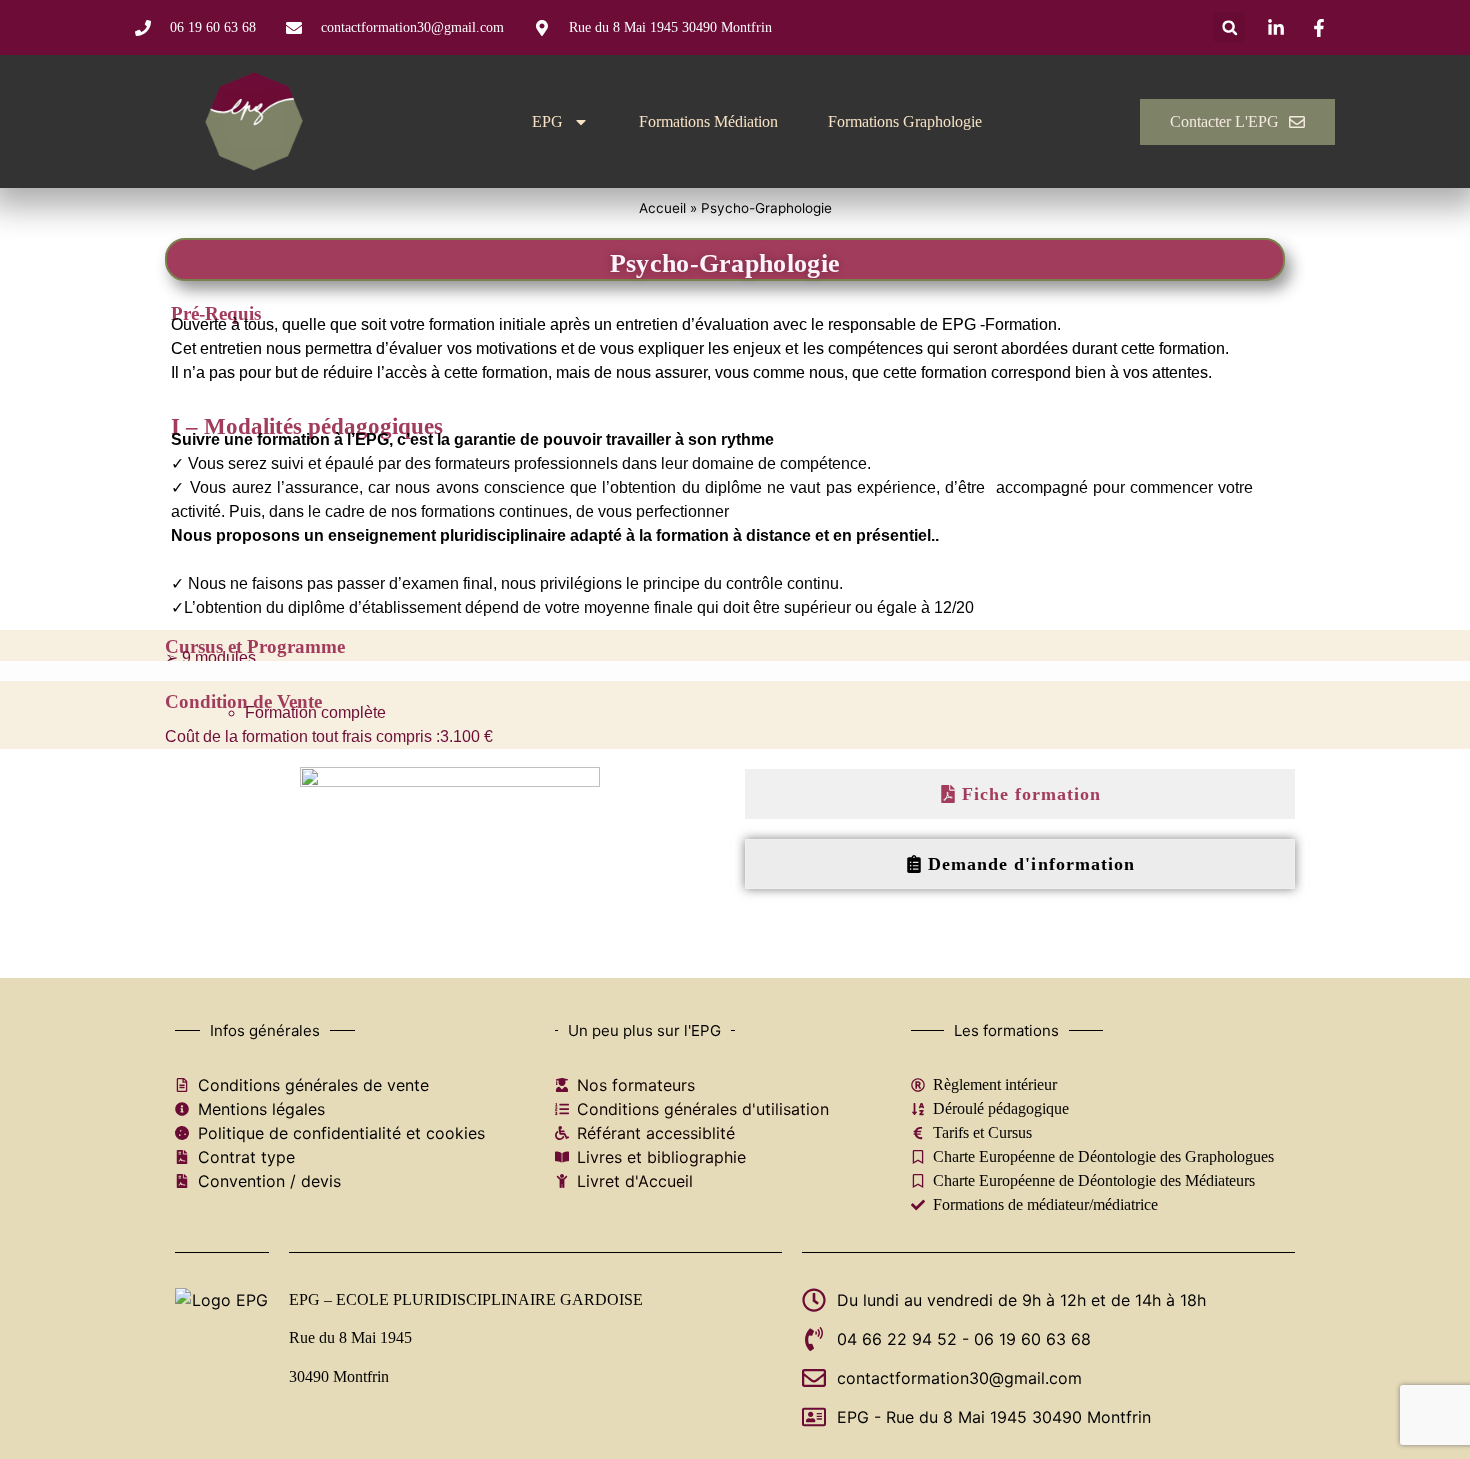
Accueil (662, 208)
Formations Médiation (708, 121)
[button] (1229, 27)
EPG (547, 121)
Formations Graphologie (905, 121)
